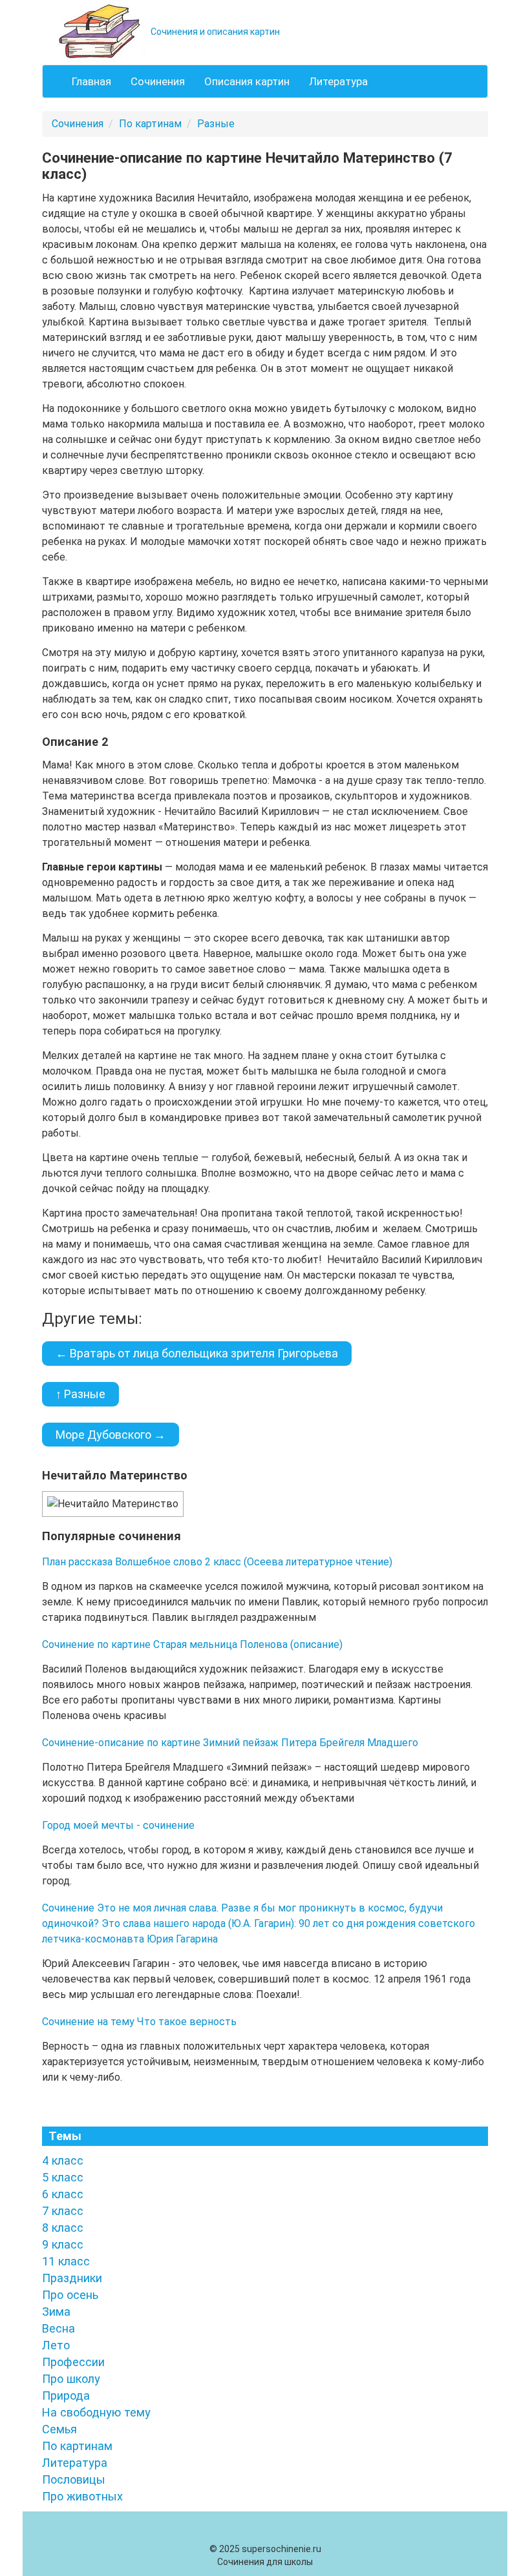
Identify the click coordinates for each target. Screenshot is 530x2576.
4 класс (63, 2160)
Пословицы (74, 2479)
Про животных (82, 2496)
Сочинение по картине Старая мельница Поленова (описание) (192, 1644)
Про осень (70, 2295)
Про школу (71, 2379)
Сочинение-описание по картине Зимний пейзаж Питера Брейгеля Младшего (230, 1743)
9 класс (63, 2244)
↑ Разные (80, 1394)
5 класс (63, 2177)
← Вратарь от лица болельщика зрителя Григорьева (197, 1353)
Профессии (73, 2362)
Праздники (72, 2278)
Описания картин (247, 81)
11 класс (66, 2261)
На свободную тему (96, 2412)
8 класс (63, 2228)
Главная (91, 81)
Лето (56, 2345)
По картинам (150, 124)
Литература (338, 81)
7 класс (63, 2211)
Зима (56, 2312)
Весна (58, 2328)
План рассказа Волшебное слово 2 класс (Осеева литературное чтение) (217, 1562)
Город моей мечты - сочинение (118, 1825)
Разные (216, 124)
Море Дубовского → (111, 1435)
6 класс (63, 2194)
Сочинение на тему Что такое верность (139, 2022)
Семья (59, 2429)
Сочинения (158, 81)
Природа (66, 2396)
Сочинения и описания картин (214, 32)
